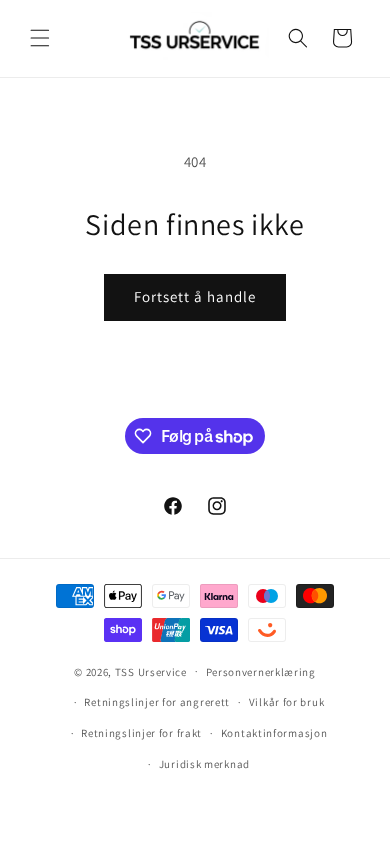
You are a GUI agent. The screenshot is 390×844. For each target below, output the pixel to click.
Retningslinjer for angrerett (157, 702)
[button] (40, 38)
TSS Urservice (151, 671)
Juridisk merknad (204, 764)
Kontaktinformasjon (274, 733)
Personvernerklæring (261, 672)
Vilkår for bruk (287, 702)
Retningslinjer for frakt (141, 733)
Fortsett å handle (195, 296)
